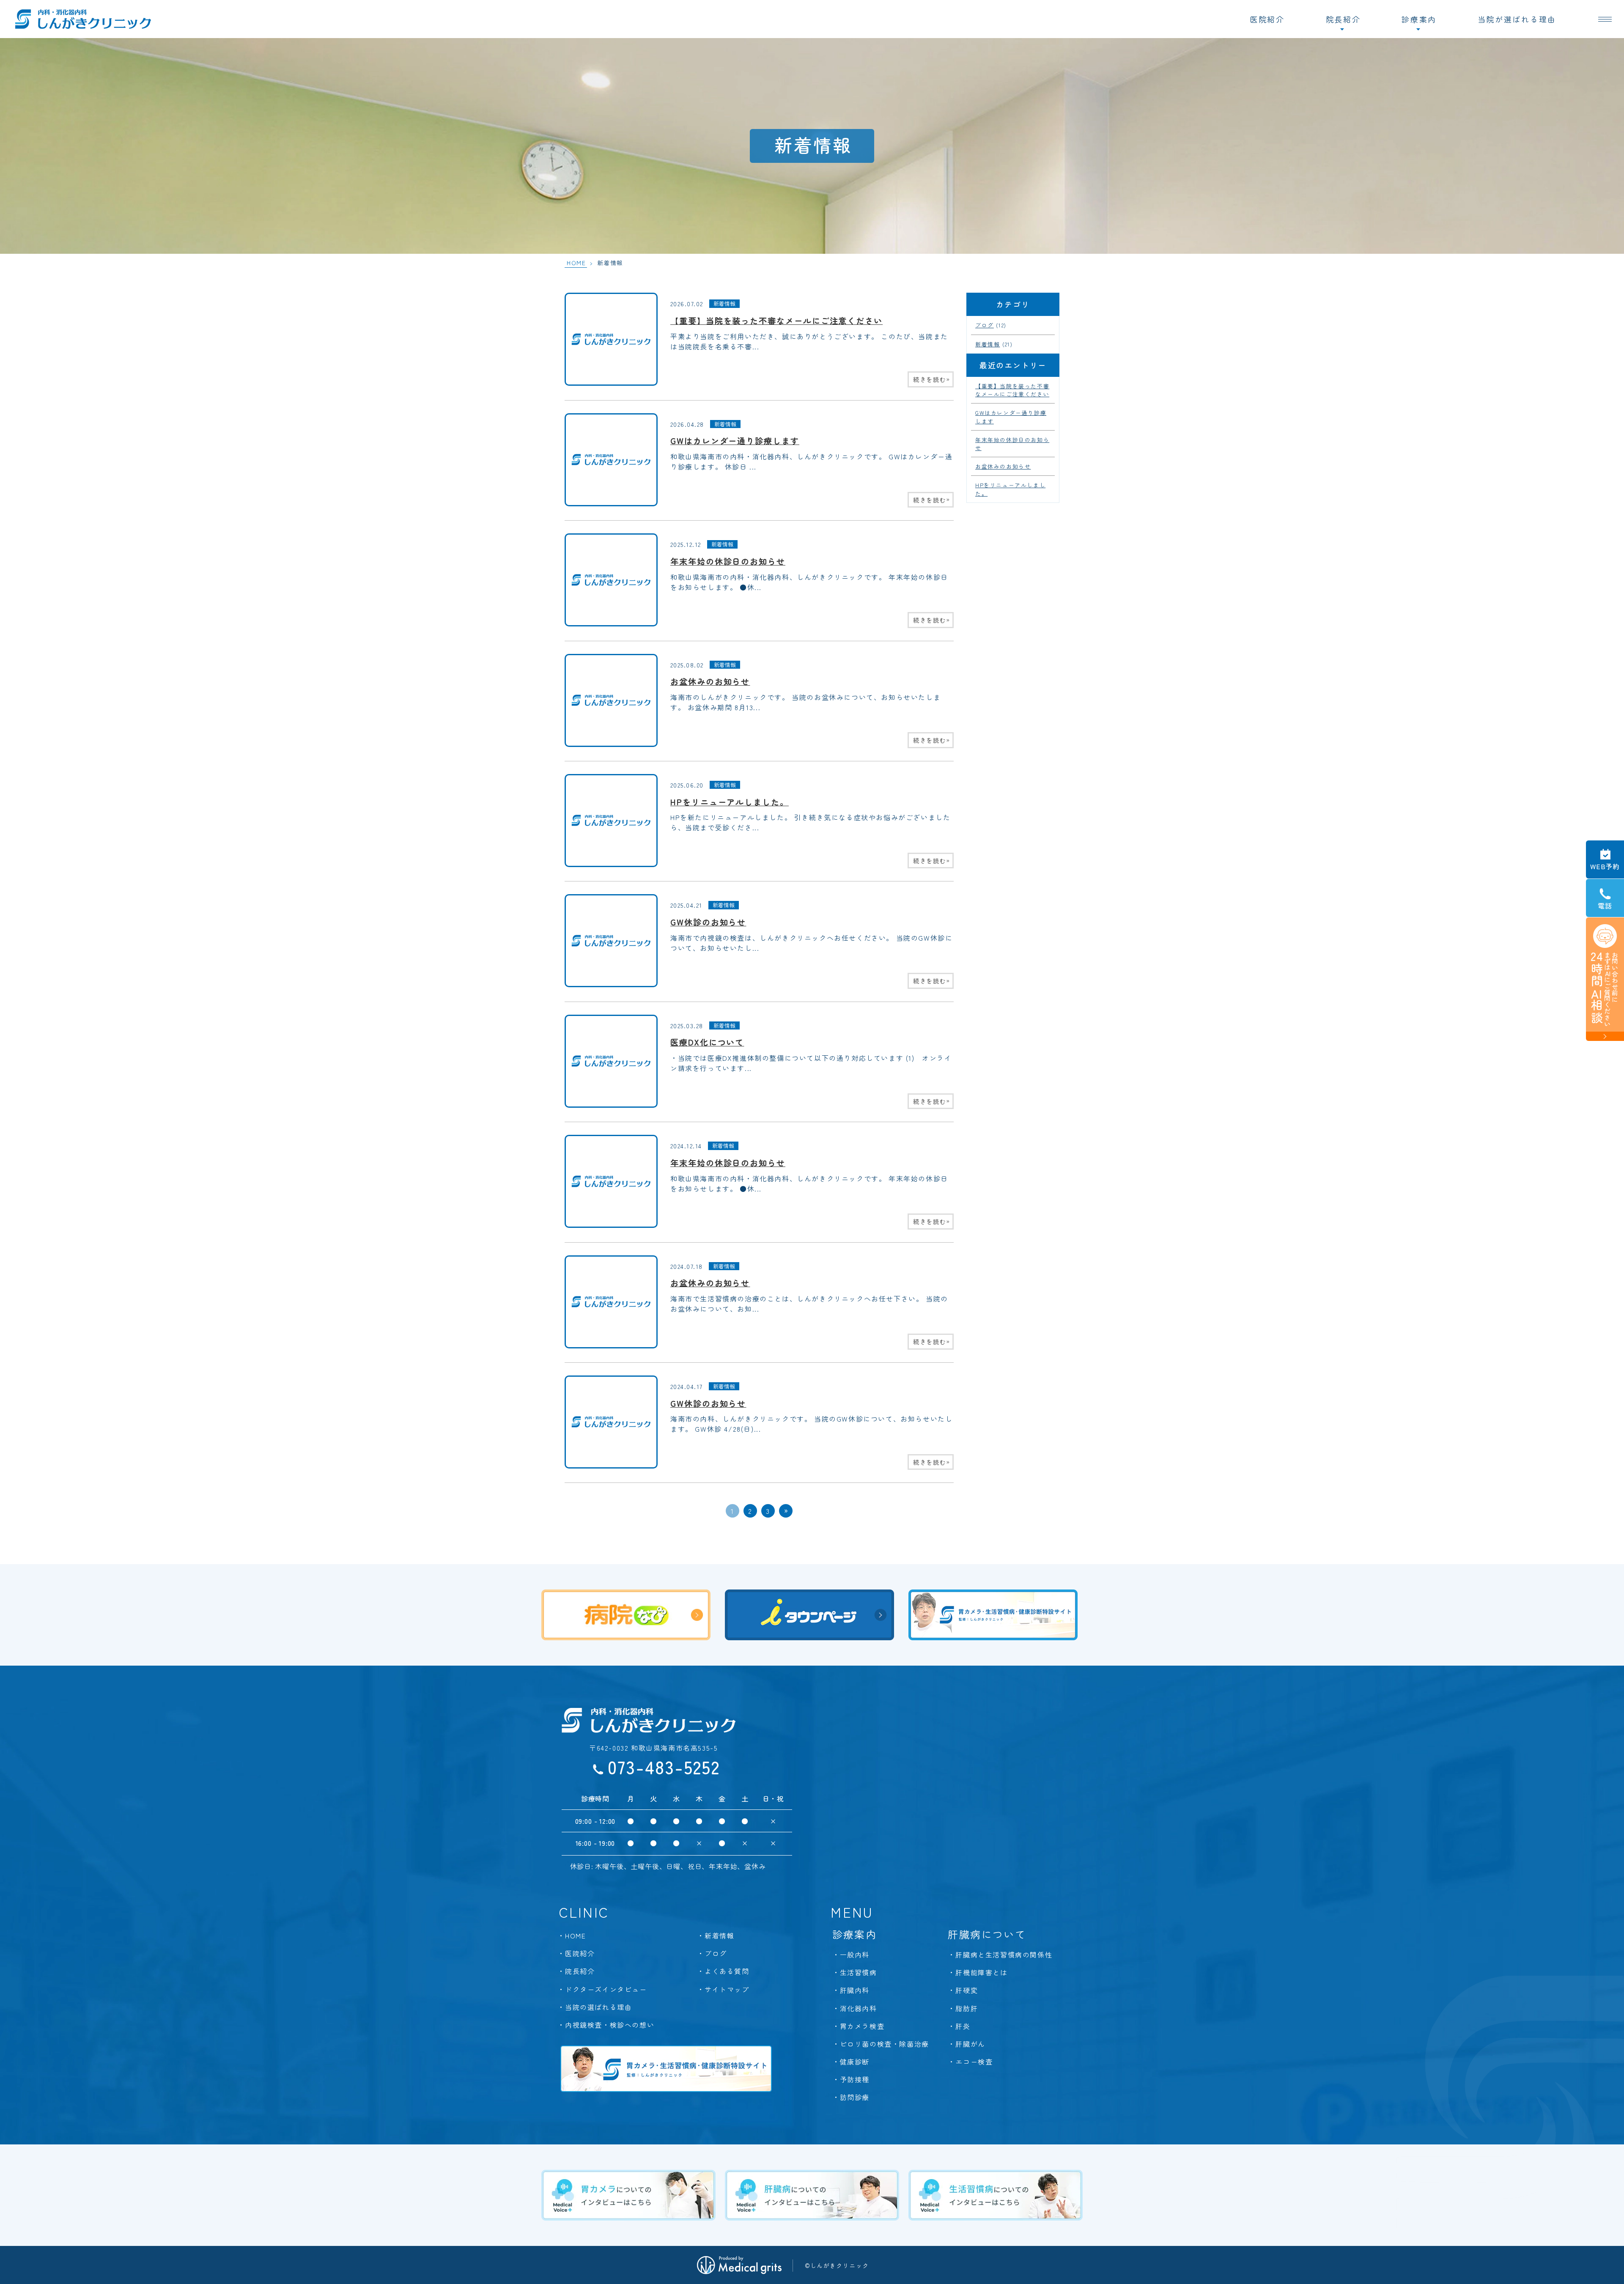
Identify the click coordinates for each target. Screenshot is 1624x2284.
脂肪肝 (967, 2008)
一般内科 (855, 1955)
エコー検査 (974, 2062)
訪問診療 (855, 2097)
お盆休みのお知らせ (710, 681)
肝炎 (963, 2026)
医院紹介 (1267, 19)
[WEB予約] (1605, 859)
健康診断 (855, 2062)
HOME (576, 263)
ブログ (985, 325)
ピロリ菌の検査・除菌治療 (885, 2044)
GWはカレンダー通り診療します (735, 441)
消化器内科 (859, 2008)
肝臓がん (970, 2044)
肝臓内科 (855, 1990)
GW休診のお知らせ (708, 922)
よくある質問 (727, 1971)
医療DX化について (707, 1042)
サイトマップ (727, 1989)
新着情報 (724, 303)
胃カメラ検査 (862, 2026)
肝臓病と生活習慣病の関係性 (1004, 1955)
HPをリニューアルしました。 (730, 802)
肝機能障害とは (981, 1972)
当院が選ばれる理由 (1517, 19)
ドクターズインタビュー (606, 1989)
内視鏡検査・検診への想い (610, 2025)
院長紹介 (1343, 19)
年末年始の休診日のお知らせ (728, 561)
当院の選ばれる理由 (598, 2007)
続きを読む (932, 379)
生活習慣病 (859, 1972)
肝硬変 (967, 1990)
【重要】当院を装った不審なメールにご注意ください (776, 321)
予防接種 (855, 2079)
